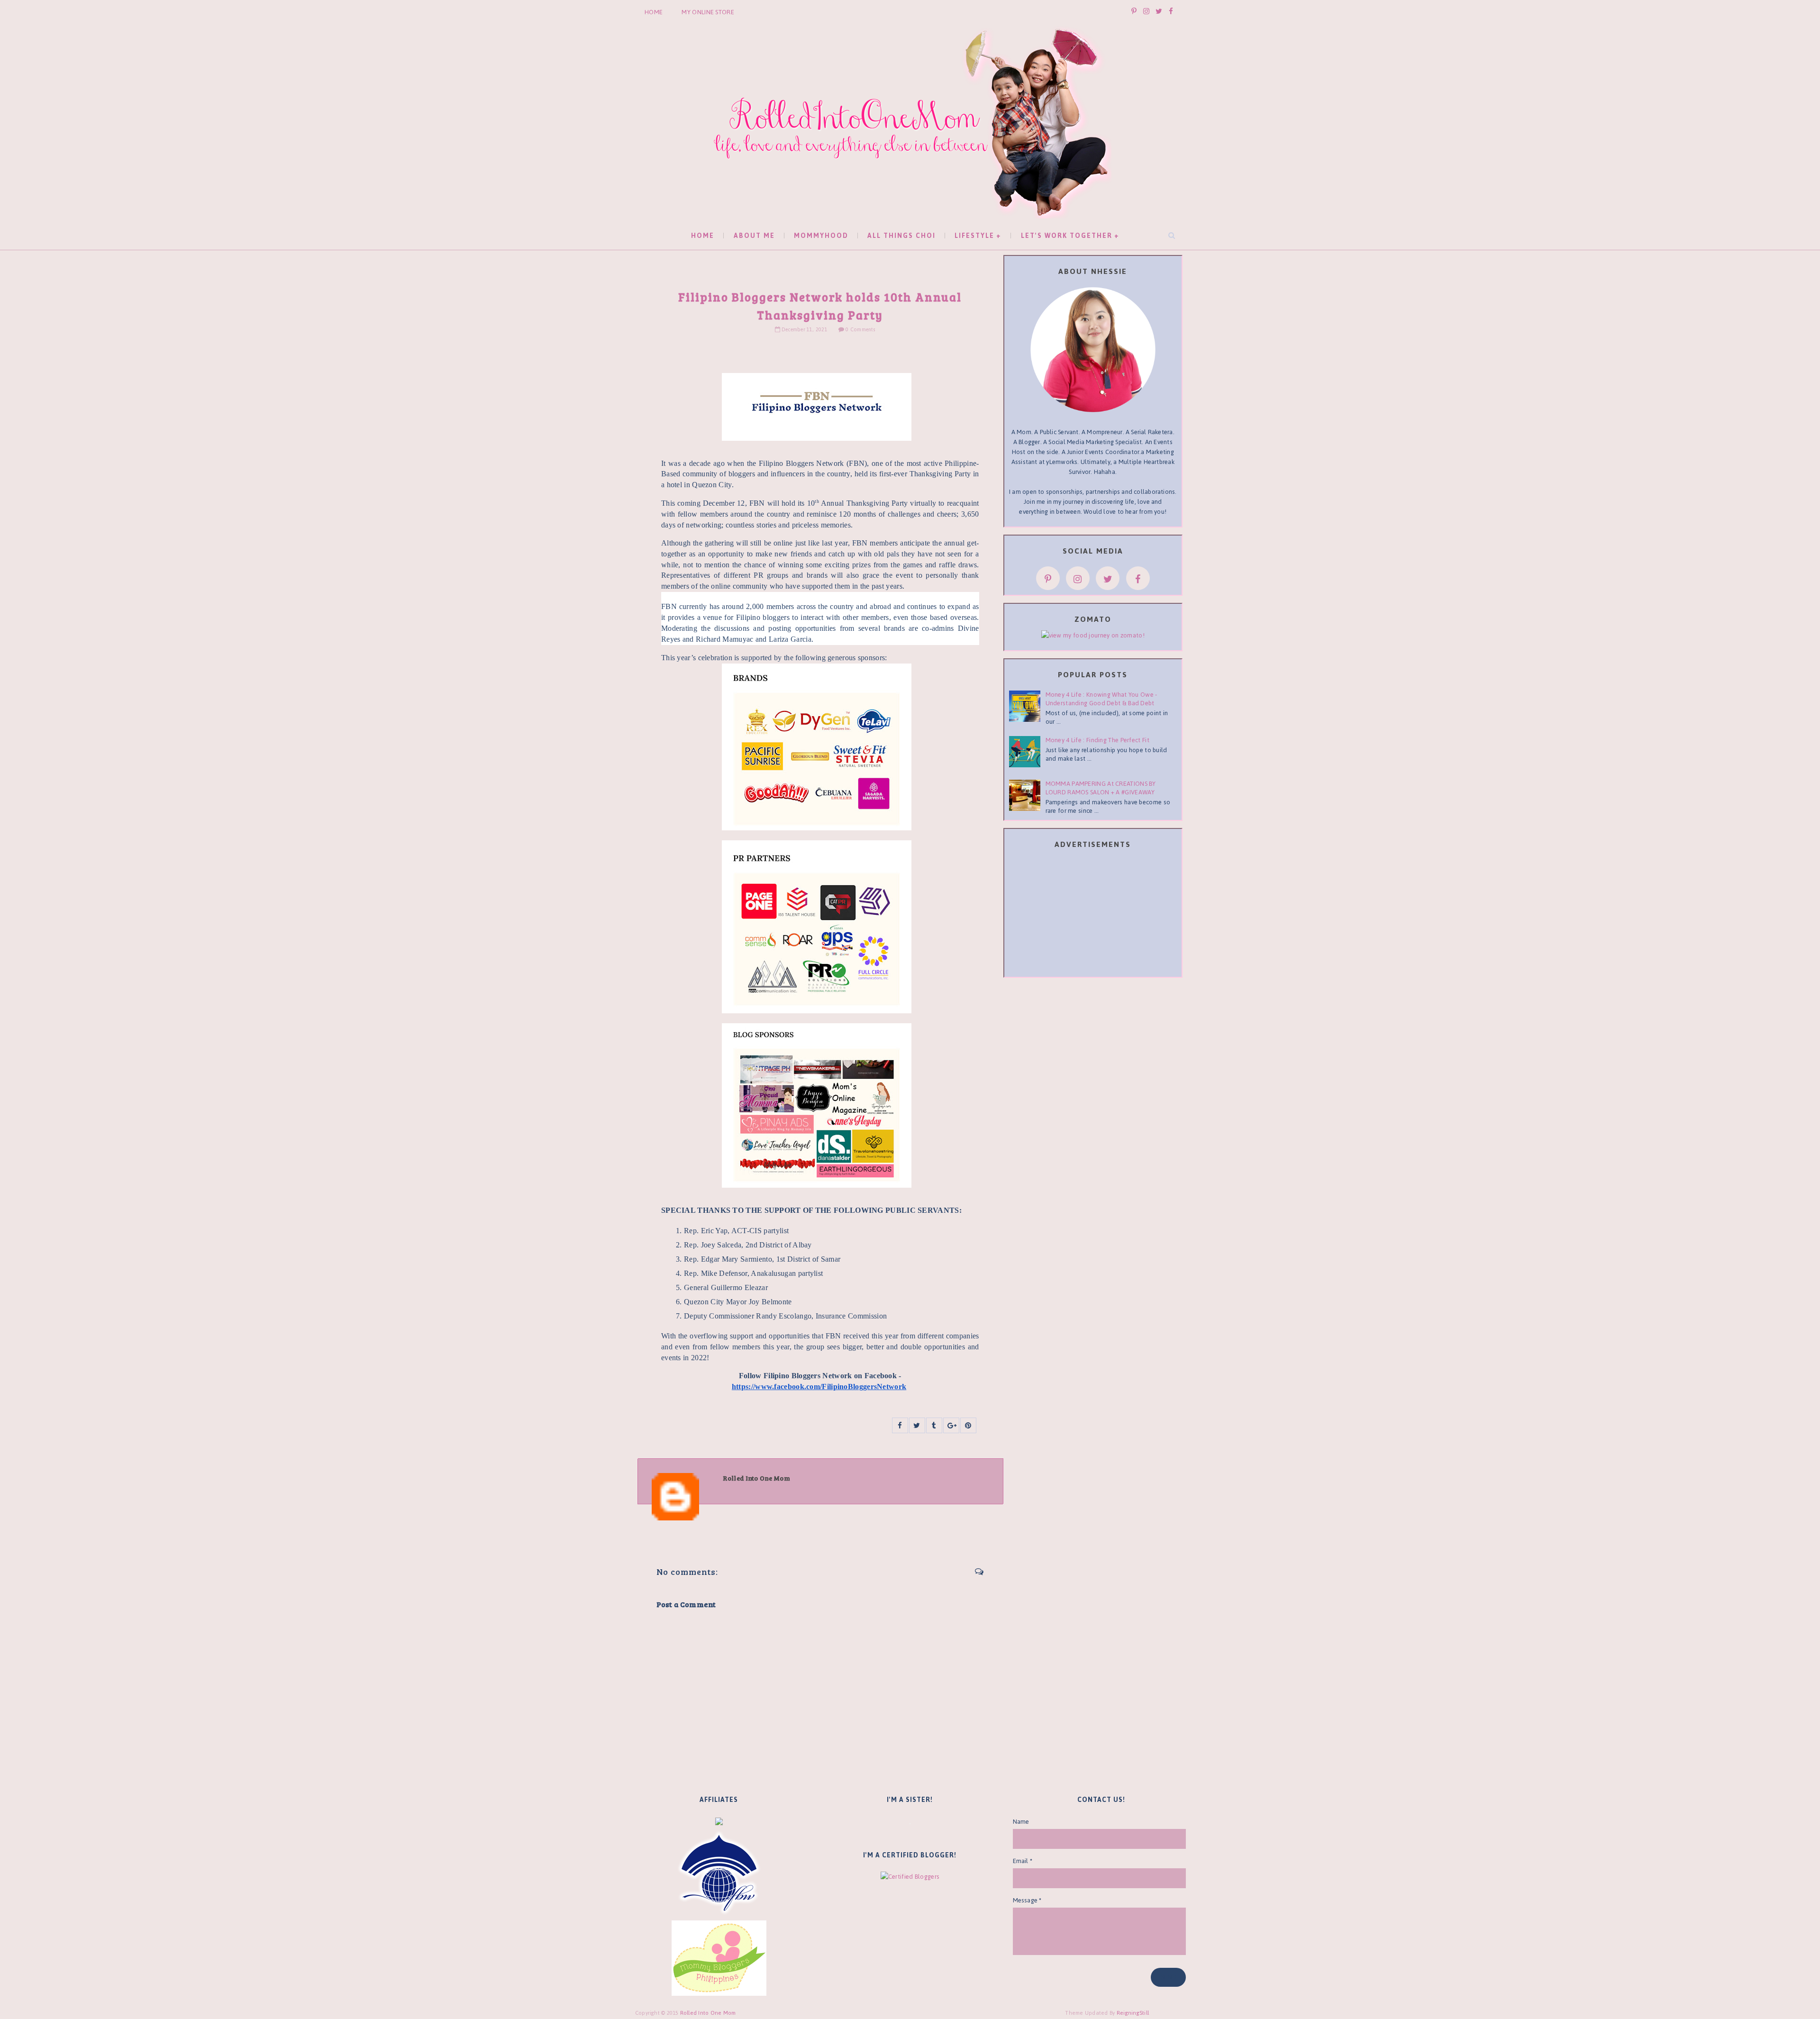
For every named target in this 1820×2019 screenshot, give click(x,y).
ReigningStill (1134, 2013)
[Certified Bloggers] (910, 1876)
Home (654, 12)
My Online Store (708, 12)
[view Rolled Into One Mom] (1093, 635)
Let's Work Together (1067, 236)
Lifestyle (974, 236)
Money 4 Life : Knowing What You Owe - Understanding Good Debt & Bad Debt (1101, 699)
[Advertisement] (1093, 915)
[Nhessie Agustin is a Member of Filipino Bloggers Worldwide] (719, 1873)
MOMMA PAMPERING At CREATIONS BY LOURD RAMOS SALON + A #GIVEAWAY (1101, 788)
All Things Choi (901, 236)
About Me (754, 236)
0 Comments (860, 330)
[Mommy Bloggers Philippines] (719, 1958)
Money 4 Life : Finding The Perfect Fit (1097, 740)
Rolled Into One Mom (708, 2013)
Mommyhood (821, 236)
